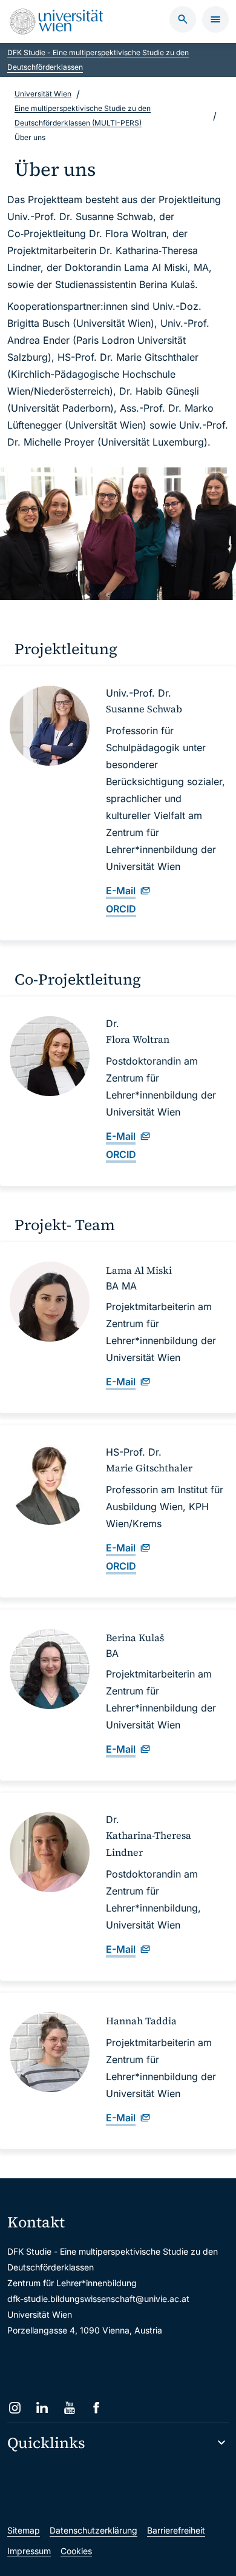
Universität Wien (43, 94)
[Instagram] (15, 2408)
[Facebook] (97, 2408)
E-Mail (121, 891)
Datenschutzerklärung (93, 2530)
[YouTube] (69, 2408)
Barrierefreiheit (176, 2530)
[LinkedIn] (42, 2408)
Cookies (76, 2551)
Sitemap (24, 2530)
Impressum (29, 2551)
